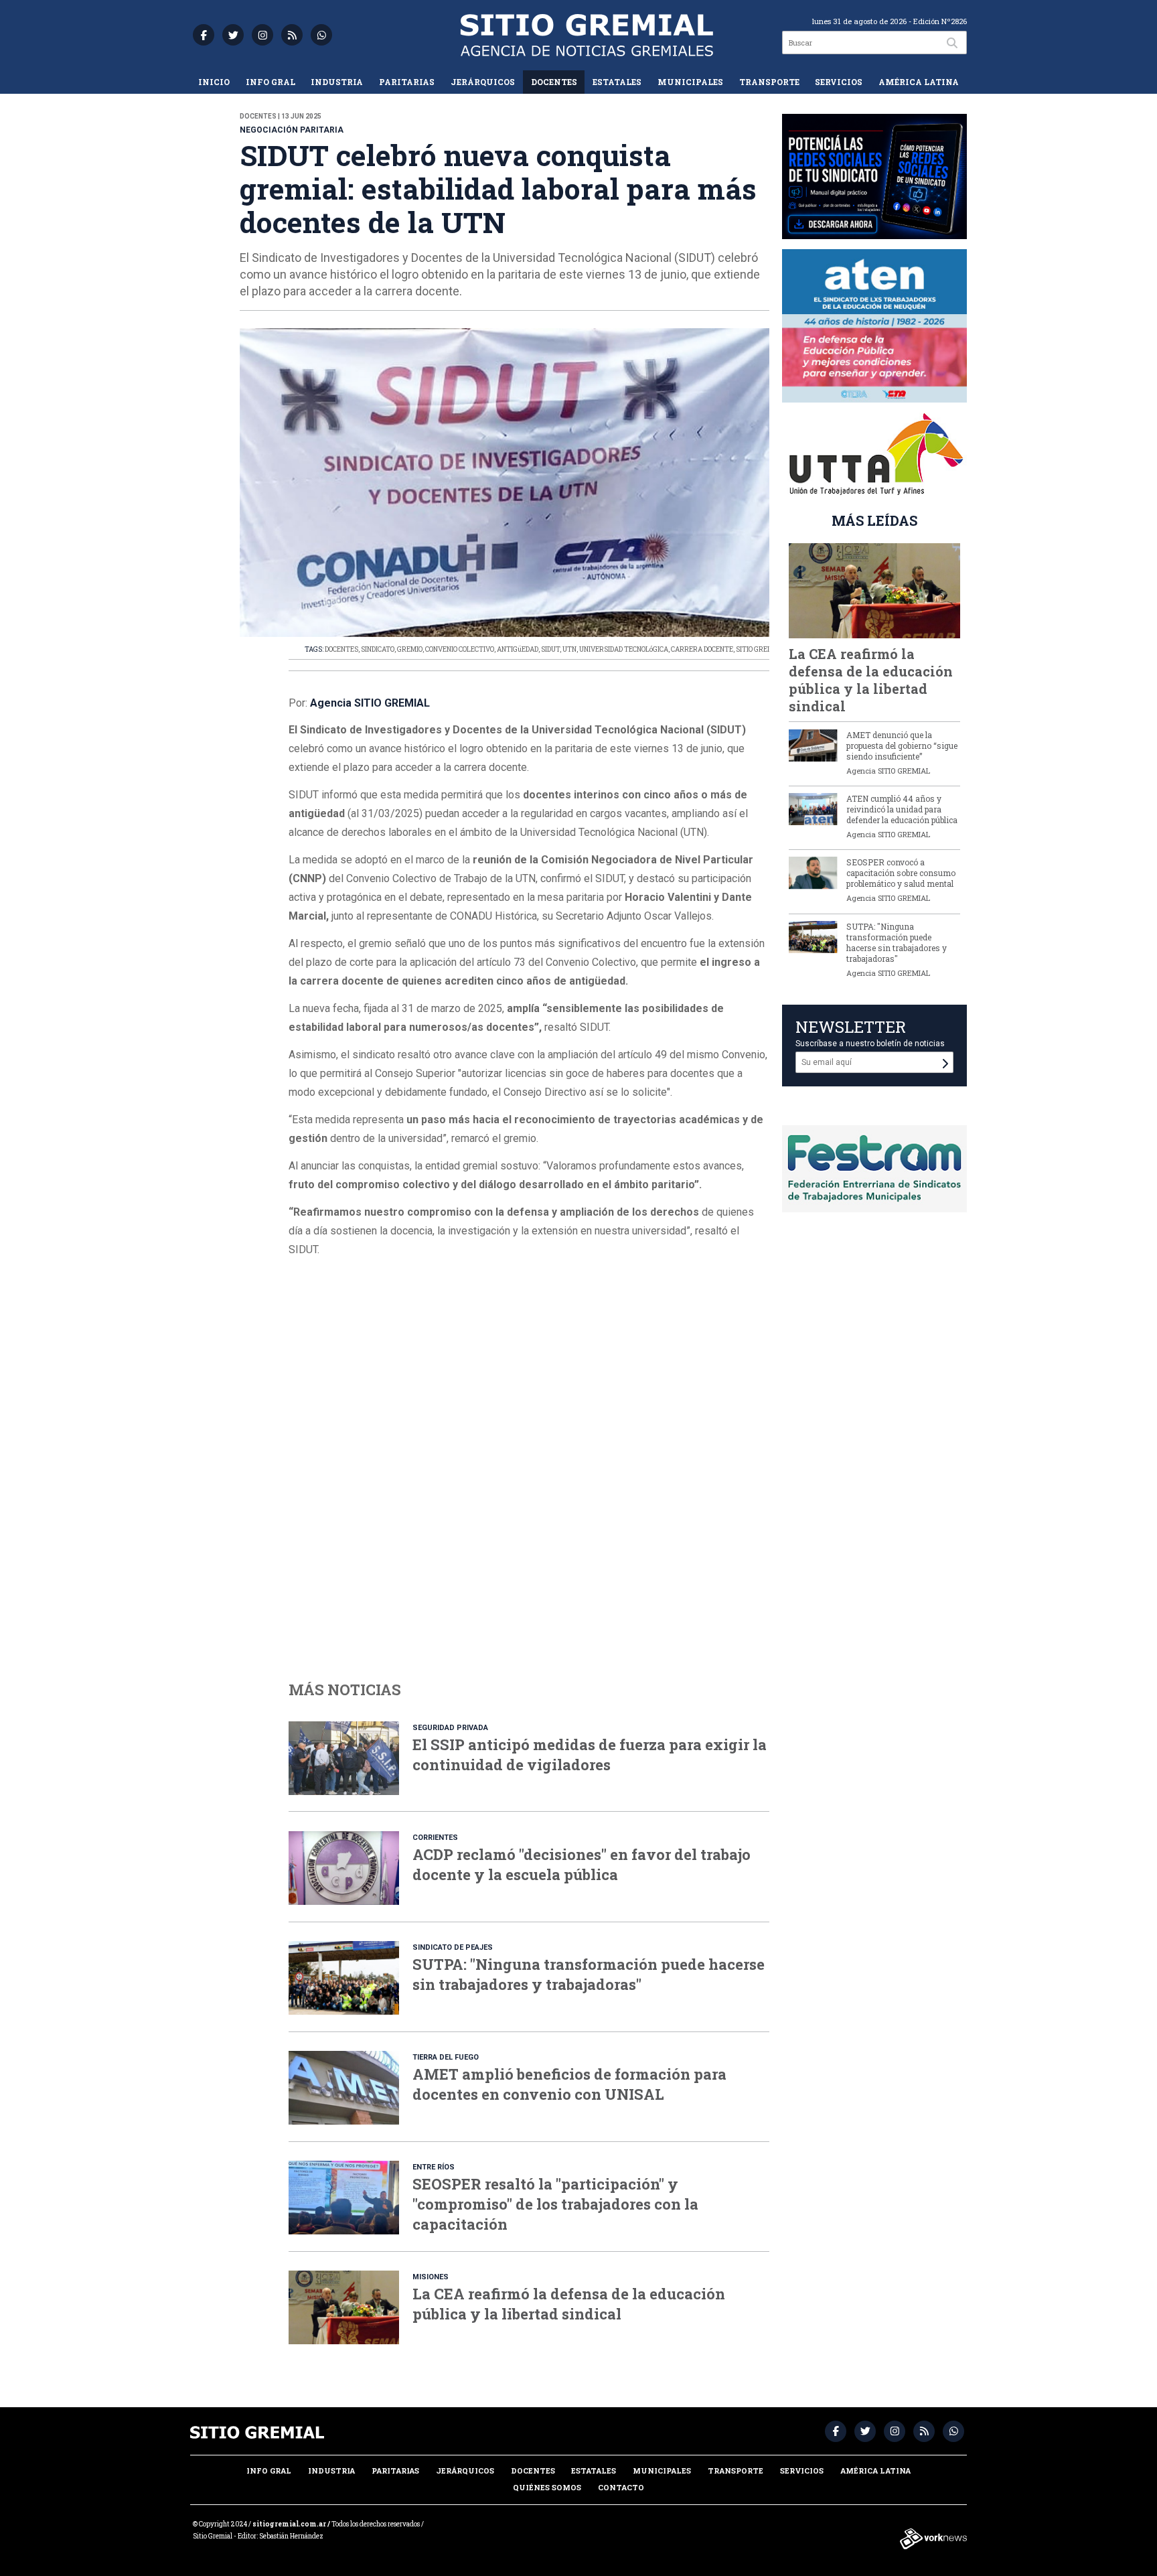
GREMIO (410, 649)
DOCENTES (341, 649)
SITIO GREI (753, 649)
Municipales (690, 82)
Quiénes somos (547, 2487)
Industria (337, 82)
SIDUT (550, 649)
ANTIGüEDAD (518, 649)
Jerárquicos (483, 82)
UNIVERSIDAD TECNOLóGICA (624, 649)
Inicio (214, 82)
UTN (569, 649)
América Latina (919, 82)
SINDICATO (378, 649)
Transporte (769, 82)
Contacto (621, 2487)
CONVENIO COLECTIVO (460, 649)
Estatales (617, 82)
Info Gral (271, 82)
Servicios (839, 82)
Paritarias (407, 82)
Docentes (554, 82)
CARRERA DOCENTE (702, 649)
